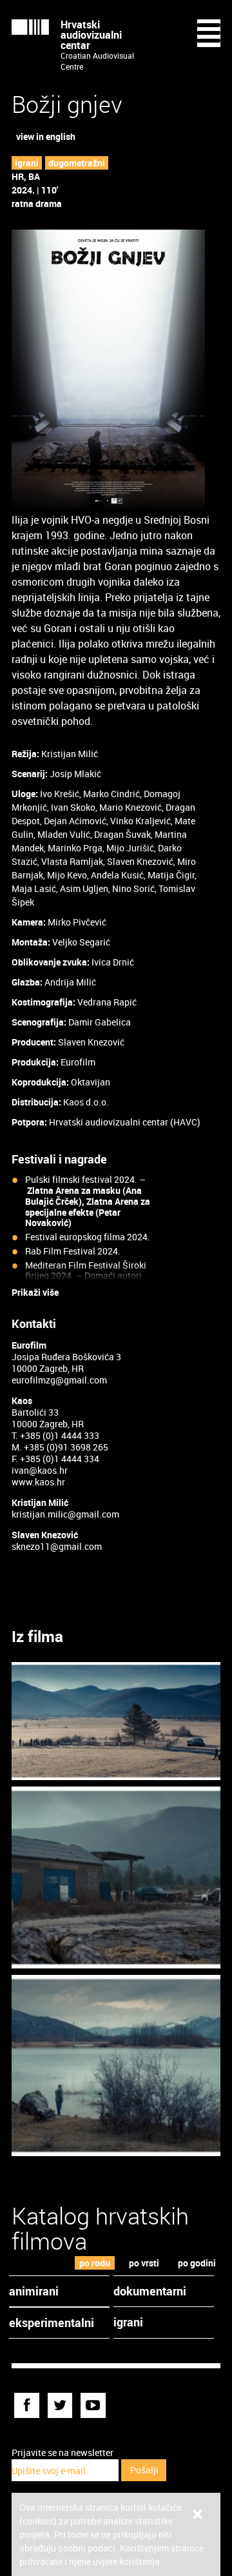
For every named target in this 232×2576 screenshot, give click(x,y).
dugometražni (77, 163)
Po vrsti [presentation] (144, 2263)
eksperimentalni (52, 2323)
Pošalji (144, 2470)
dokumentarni (150, 2291)
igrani (27, 163)
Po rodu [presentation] (95, 2263)
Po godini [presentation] (197, 2263)
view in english (46, 136)
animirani (34, 2291)
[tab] (95, 2263)
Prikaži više (35, 1293)
